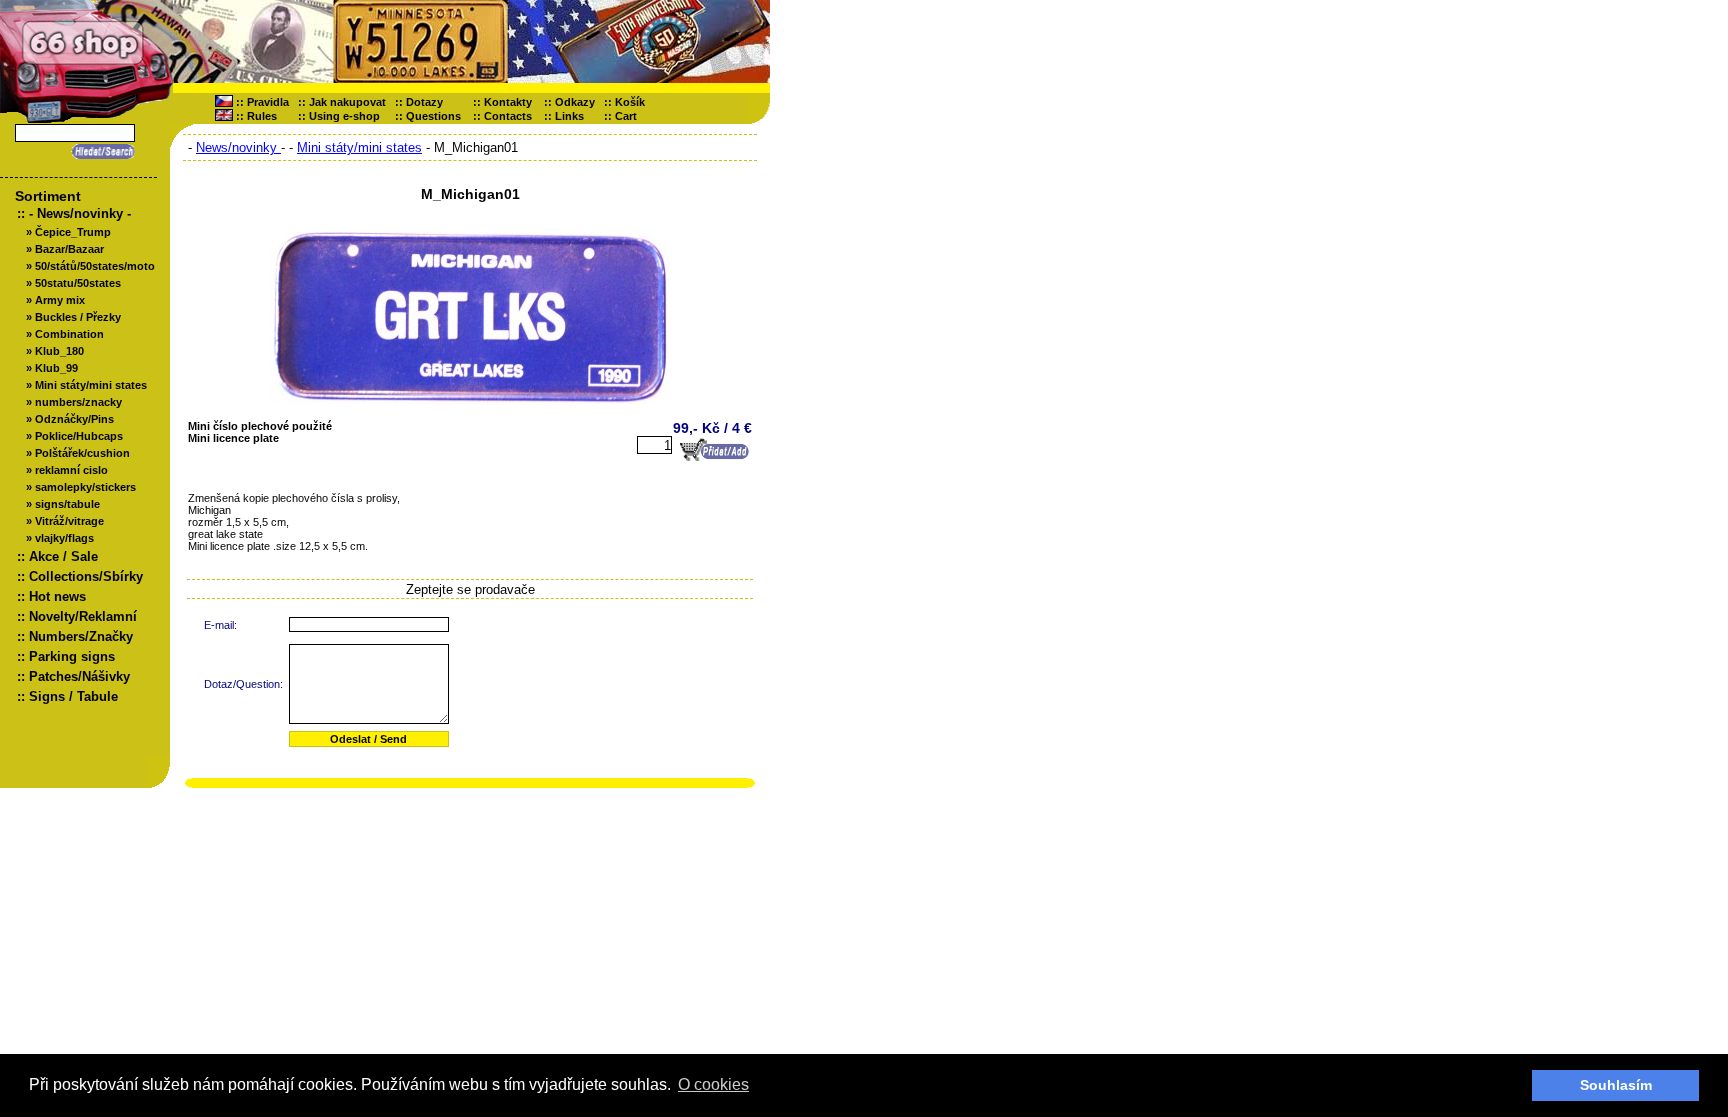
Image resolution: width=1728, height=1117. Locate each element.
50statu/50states (78, 283)
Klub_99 (56, 368)
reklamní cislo (71, 470)
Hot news (57, 596)
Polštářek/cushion (82, 453)
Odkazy (575, 102)
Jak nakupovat (347, 102)
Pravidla (268, 102)
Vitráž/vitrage (69, 521)
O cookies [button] (713, 1084)
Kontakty (508, 102)
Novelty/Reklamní (83, 616)
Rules (262, 116)
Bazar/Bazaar (69, 249)
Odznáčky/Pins (74, 419)
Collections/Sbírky (86, 576)
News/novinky (238, 147)
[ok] (100, 151)
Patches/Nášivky (79, 676)
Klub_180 (59, 351)
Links (569, 116)
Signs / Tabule (73, 696)
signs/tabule (67, 504)
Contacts (508, 116)
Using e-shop (344, 116)
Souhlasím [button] (1616, 1085)
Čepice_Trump (73, 232)
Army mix (60, 300)
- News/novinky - (80, 213)
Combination (69, 334)
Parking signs (72, 656)
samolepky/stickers (85, 487)
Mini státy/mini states (91, 385)
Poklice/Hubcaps (79, 436)
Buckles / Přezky (78, 317)
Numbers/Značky (81, 636)
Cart (630, 116)
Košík (634, 102)
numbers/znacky (78, 402)
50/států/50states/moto (95, 266)
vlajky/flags (64, 538)
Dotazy (424, 102)
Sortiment (48, 196)
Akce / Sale (63, 556)
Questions (433, 116)
